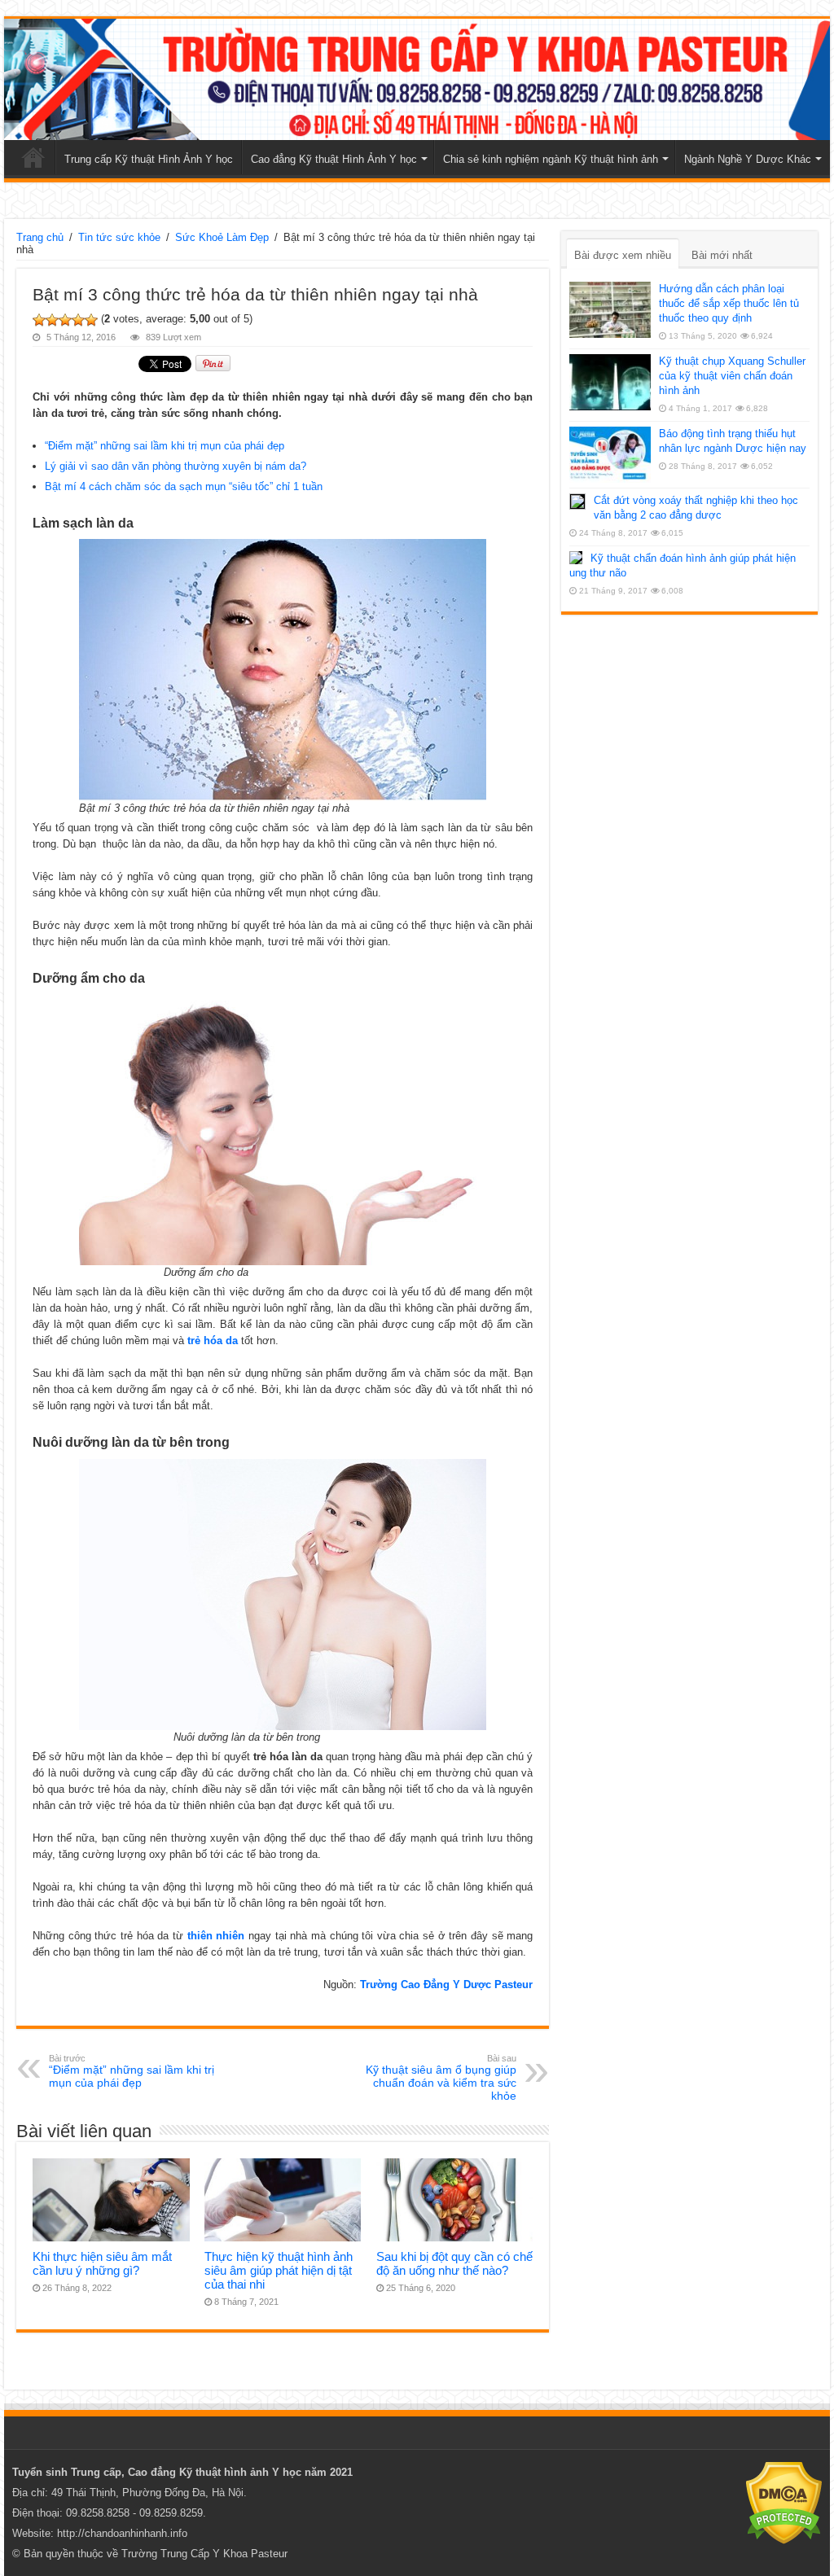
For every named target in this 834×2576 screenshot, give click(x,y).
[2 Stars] (52, 320)
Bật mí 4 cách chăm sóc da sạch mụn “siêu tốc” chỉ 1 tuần (184, 486)
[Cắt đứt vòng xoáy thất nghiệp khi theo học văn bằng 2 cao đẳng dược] (577, 502)
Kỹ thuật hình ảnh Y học (240, 2472)
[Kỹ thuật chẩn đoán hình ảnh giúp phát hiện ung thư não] (576, 558)
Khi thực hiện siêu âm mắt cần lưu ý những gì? (102, 2263)
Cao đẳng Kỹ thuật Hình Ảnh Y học (334, 159)
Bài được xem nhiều (623, 255)
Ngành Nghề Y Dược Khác (748, 159)
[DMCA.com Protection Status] (784, 2502)
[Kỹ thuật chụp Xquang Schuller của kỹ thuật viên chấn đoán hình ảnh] (610, 382)
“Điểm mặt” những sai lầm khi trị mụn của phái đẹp (165, 446)
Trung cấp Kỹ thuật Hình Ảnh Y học (149, 159)
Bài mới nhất (722, 255)
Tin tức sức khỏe (119, 237)
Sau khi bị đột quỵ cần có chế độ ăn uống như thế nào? (454, 2263)
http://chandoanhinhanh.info (122, 2533)
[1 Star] (39, 320)
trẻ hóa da (213, 1341)
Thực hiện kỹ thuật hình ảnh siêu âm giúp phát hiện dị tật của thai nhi (279, 2270)
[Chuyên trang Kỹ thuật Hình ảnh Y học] (417, 79)
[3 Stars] (65, 320)
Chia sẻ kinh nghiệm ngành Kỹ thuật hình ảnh (551, 159)
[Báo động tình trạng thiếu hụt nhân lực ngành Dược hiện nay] (610, 454)
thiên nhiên (216, 1936)
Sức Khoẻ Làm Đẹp (222, 237)
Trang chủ (33, 157)
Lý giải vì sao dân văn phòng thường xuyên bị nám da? (176, 466)
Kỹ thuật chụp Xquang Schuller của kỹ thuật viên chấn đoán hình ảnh (732, 376)
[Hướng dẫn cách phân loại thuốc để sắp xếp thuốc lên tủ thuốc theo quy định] (610, 309)
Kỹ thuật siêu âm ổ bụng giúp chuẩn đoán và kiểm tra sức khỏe (441, 2078)
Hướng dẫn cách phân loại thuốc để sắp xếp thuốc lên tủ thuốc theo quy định (729, 303)
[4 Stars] (78, 320)
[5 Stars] (91, 320)
